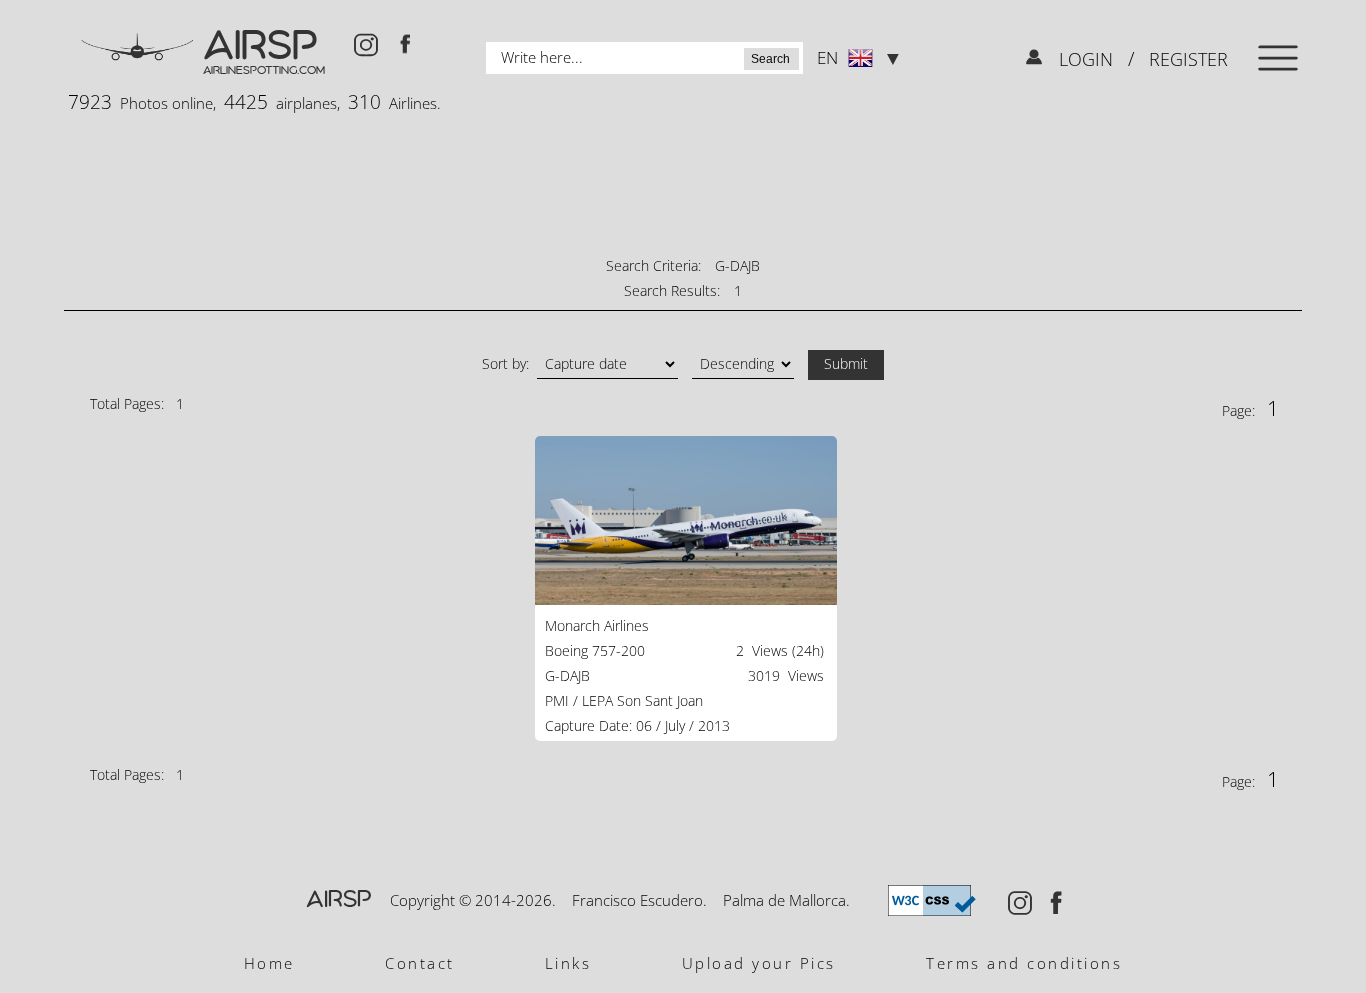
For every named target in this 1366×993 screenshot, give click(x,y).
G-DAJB (567, 675)
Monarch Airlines (597, 625)
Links (568, 963)
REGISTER (1186, 59)
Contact (420, 963)
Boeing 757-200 (595, 650)
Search (770, 59)
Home (269, 963)
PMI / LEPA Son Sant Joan (624, 700)
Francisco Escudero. (639, 900)
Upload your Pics (759, 963)
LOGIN (1088, 59)
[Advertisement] (683, 185)
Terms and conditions (1024, 963)
